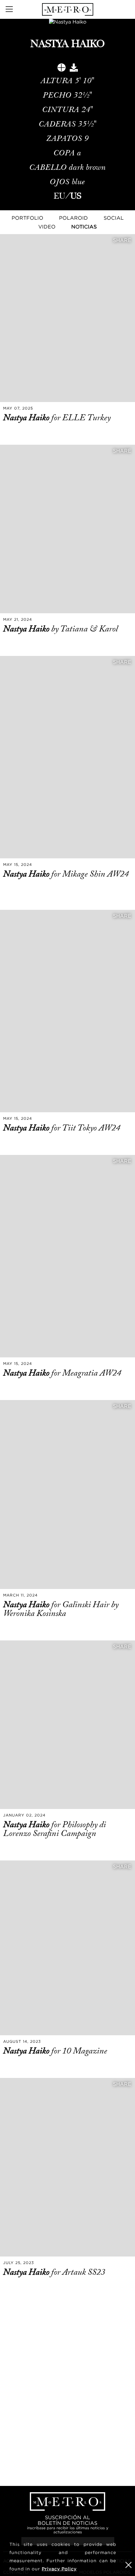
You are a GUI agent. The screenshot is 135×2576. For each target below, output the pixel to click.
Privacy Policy (59, 2569)
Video (47, 227)
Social (114, 218)
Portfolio (27, 218)
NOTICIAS (84, 227)
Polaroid (73, 218)
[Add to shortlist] (62, 69)
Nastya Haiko (27, 418)
